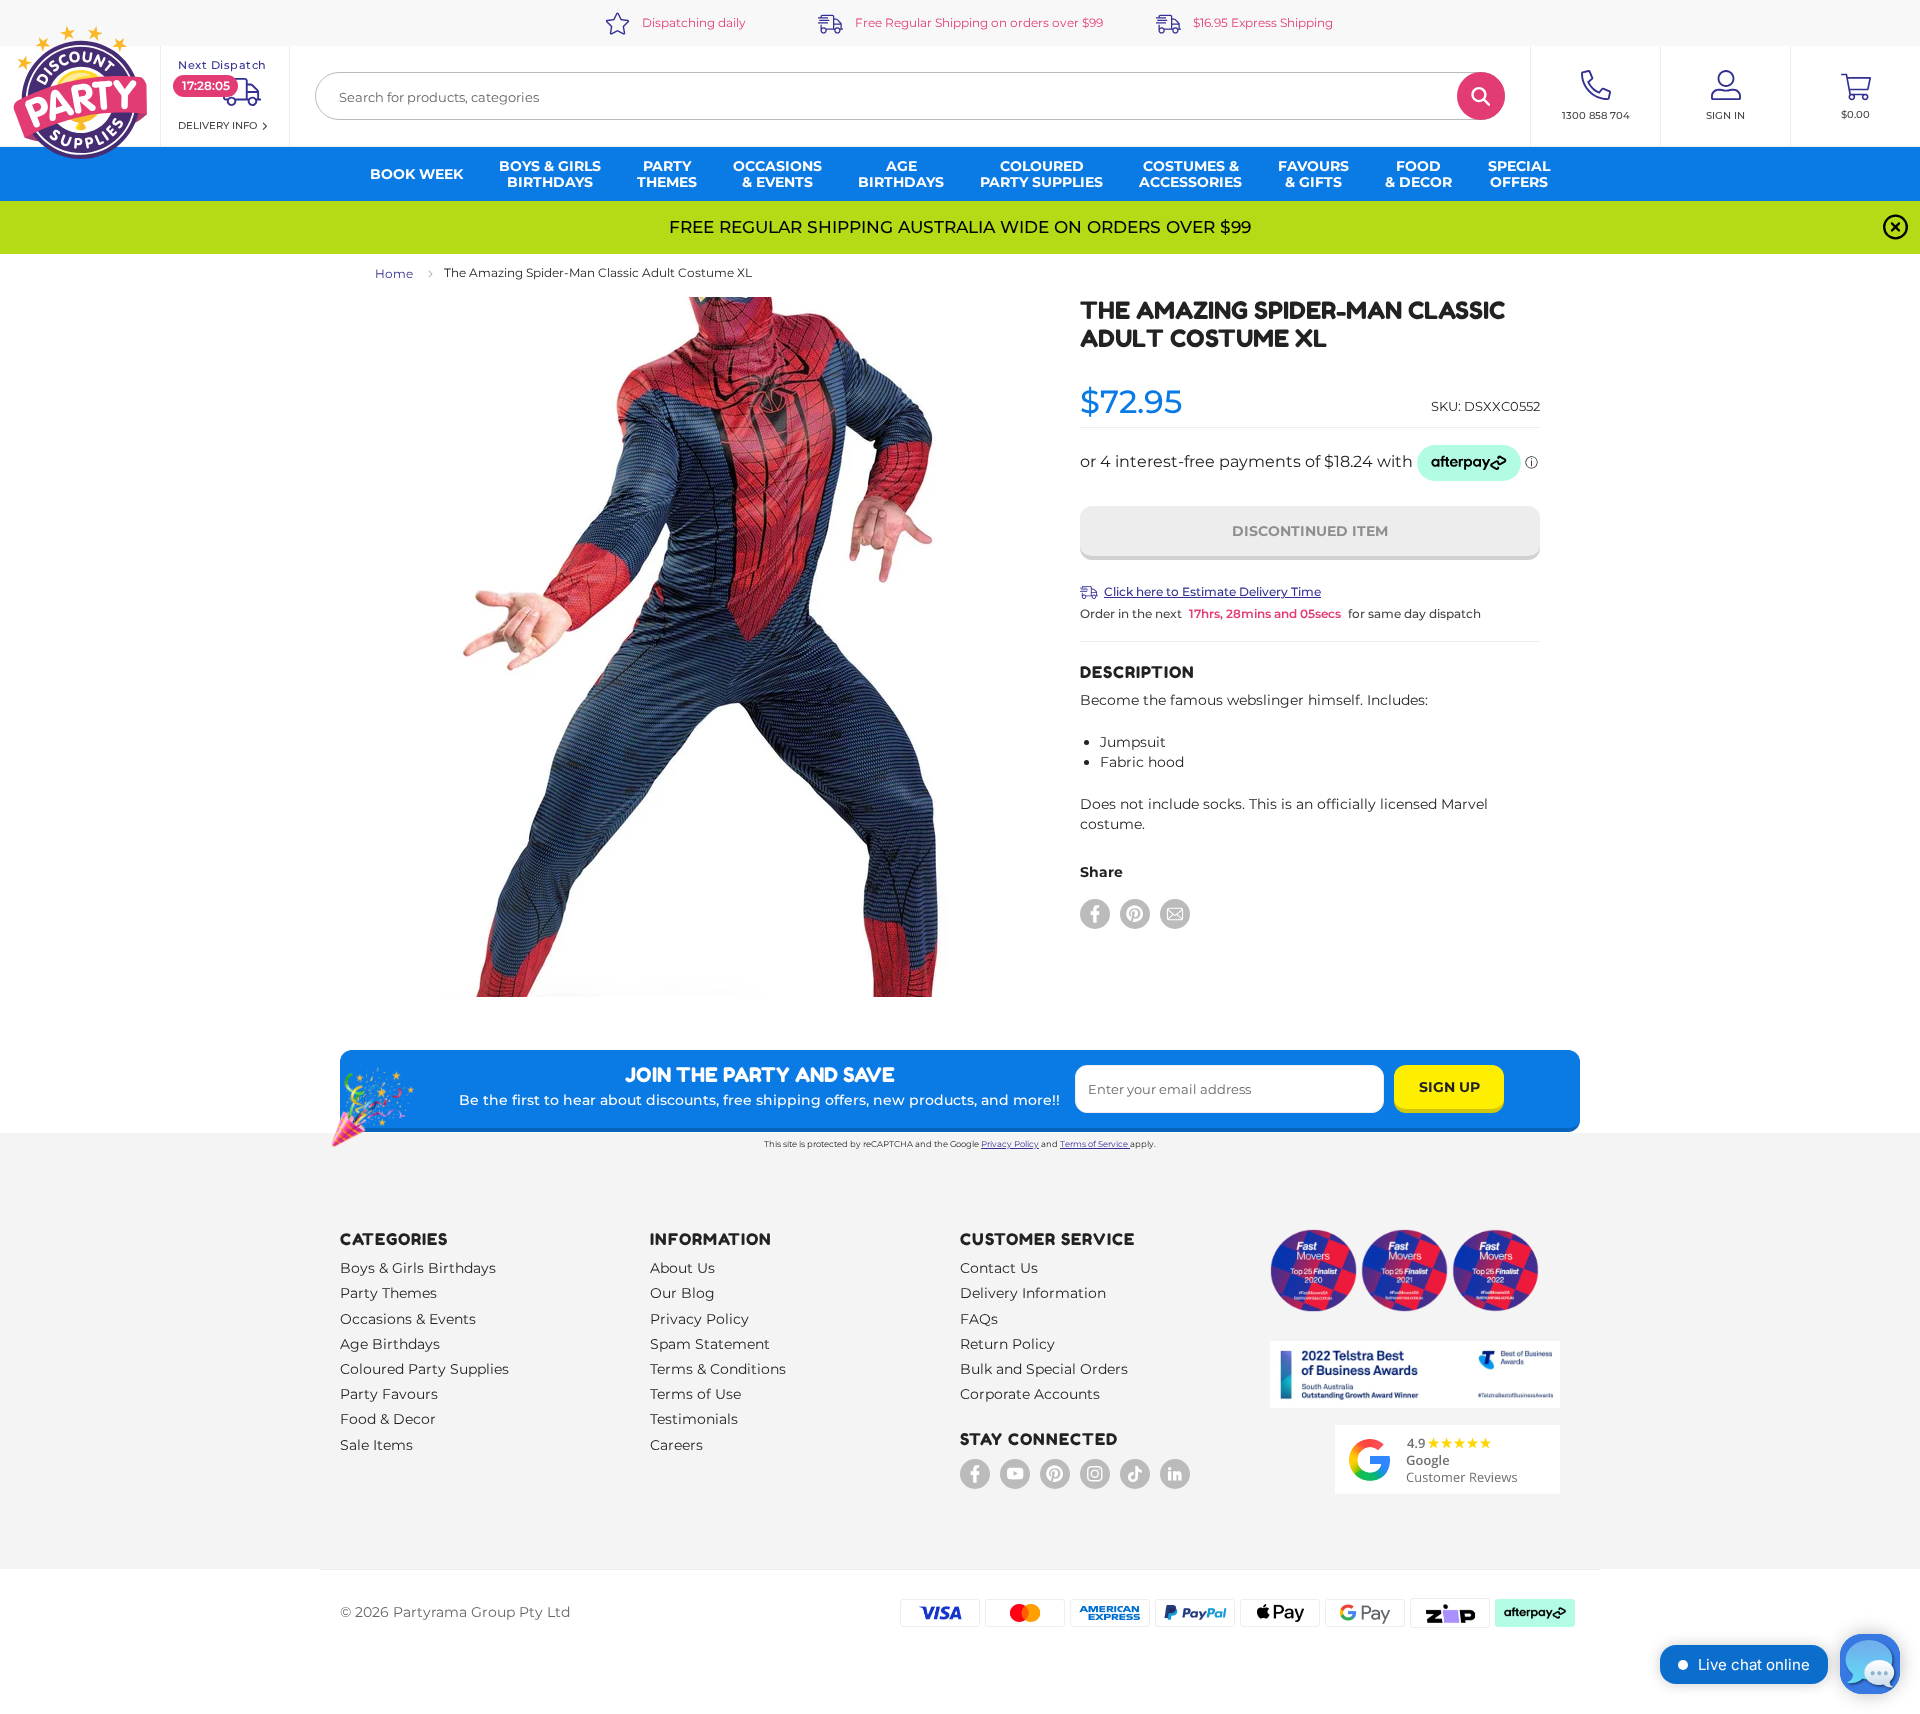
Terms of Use (695, 1394)
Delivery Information (1033, 1293)
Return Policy (1007, 1344)
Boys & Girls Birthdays (418, 1268)
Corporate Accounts (1030, 1394)
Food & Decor (388, 1419)
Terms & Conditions (718, 1369)
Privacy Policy (1010, 1144)
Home (394, 273)
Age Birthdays (390, 1344)
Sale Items (376, 1445)
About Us (682, 1268)
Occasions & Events (408, 1319)
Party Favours (389, 1394)
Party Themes (388, 1293)
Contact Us (999, 1268)
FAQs (979, 1319)
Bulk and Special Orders (1044, 1369)
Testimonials (694, 1419)
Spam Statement (710, 1344)
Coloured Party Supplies (424, 1369)
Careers (676, 1445)
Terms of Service (1094, 1144)
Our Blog (682, 1293)
